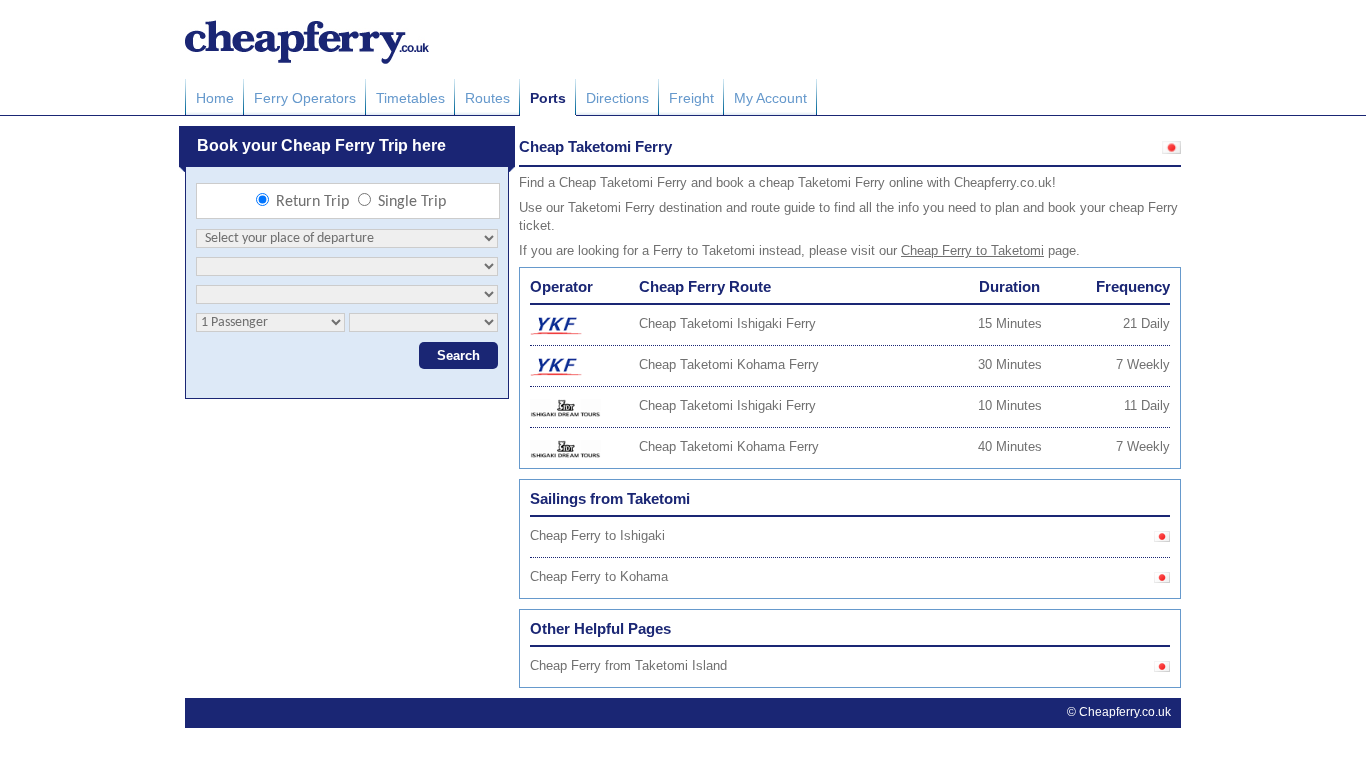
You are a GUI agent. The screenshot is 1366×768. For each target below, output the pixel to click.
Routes (487, 98)
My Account (770, 98)
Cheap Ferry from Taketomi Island (628, 665)
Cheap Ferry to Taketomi (972, 250)
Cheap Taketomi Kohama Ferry (729, 364)
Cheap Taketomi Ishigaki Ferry (727, 323)
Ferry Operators (305, 98)
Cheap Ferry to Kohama (599, 576)
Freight (691, 98)
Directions (617, 98)
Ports (548, 98)
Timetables (410, 98)
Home (215, 98)
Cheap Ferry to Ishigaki (597, 535)
